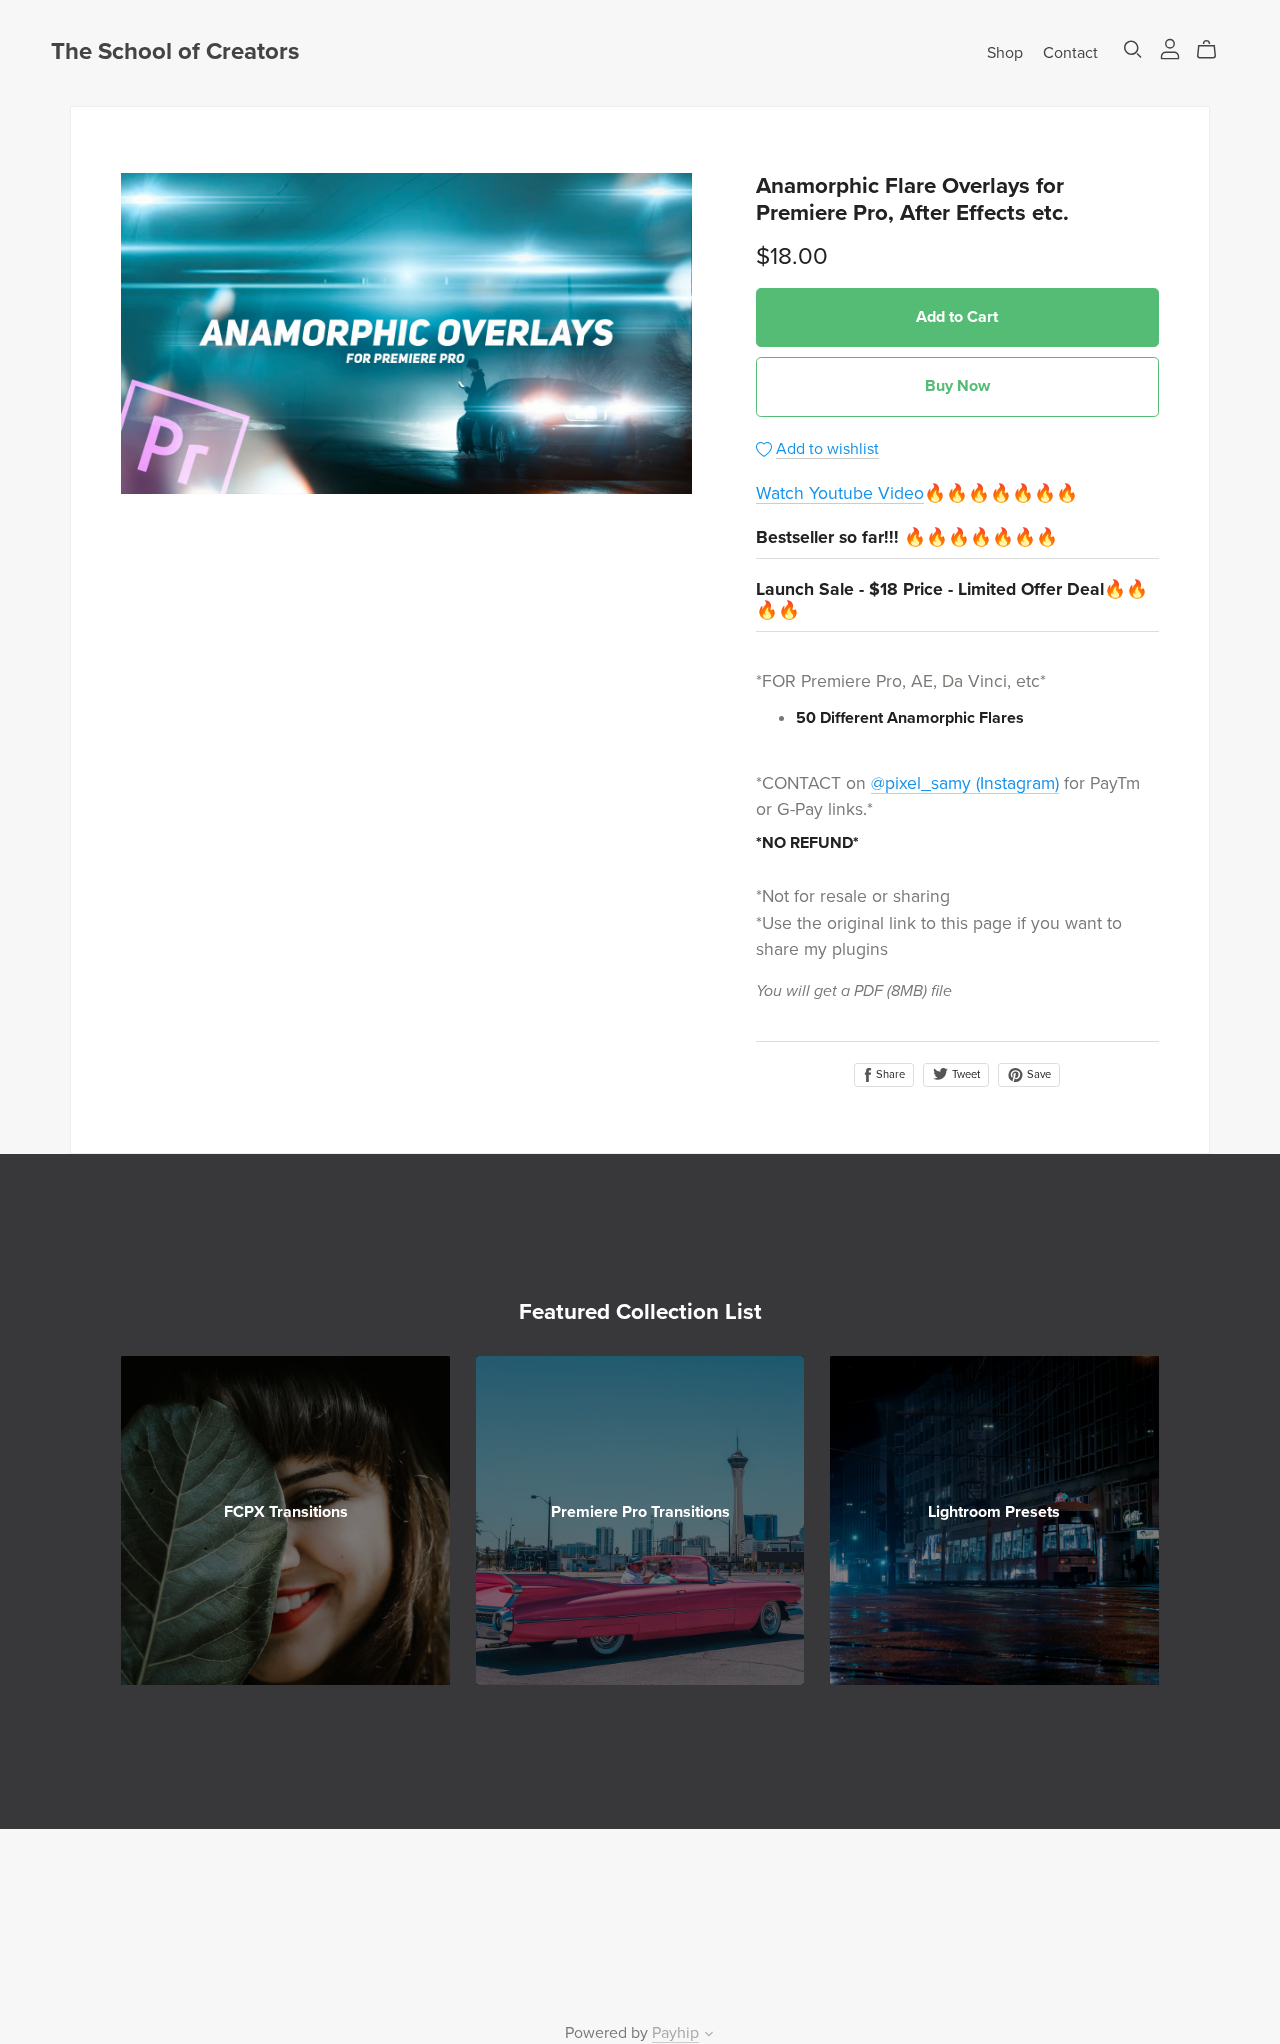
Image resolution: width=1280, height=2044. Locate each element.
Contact (1070, 52)
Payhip (675, 2033)
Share (889, 1074)
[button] (709, 2036)
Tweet (964, 1074)
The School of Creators (175, 51)
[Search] (1133, 49)
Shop (1005, 52)
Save (1037, 1074)
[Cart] (1214, 50)
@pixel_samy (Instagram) (965, 783)
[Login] (1170, 48)
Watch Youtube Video (840, 493)
